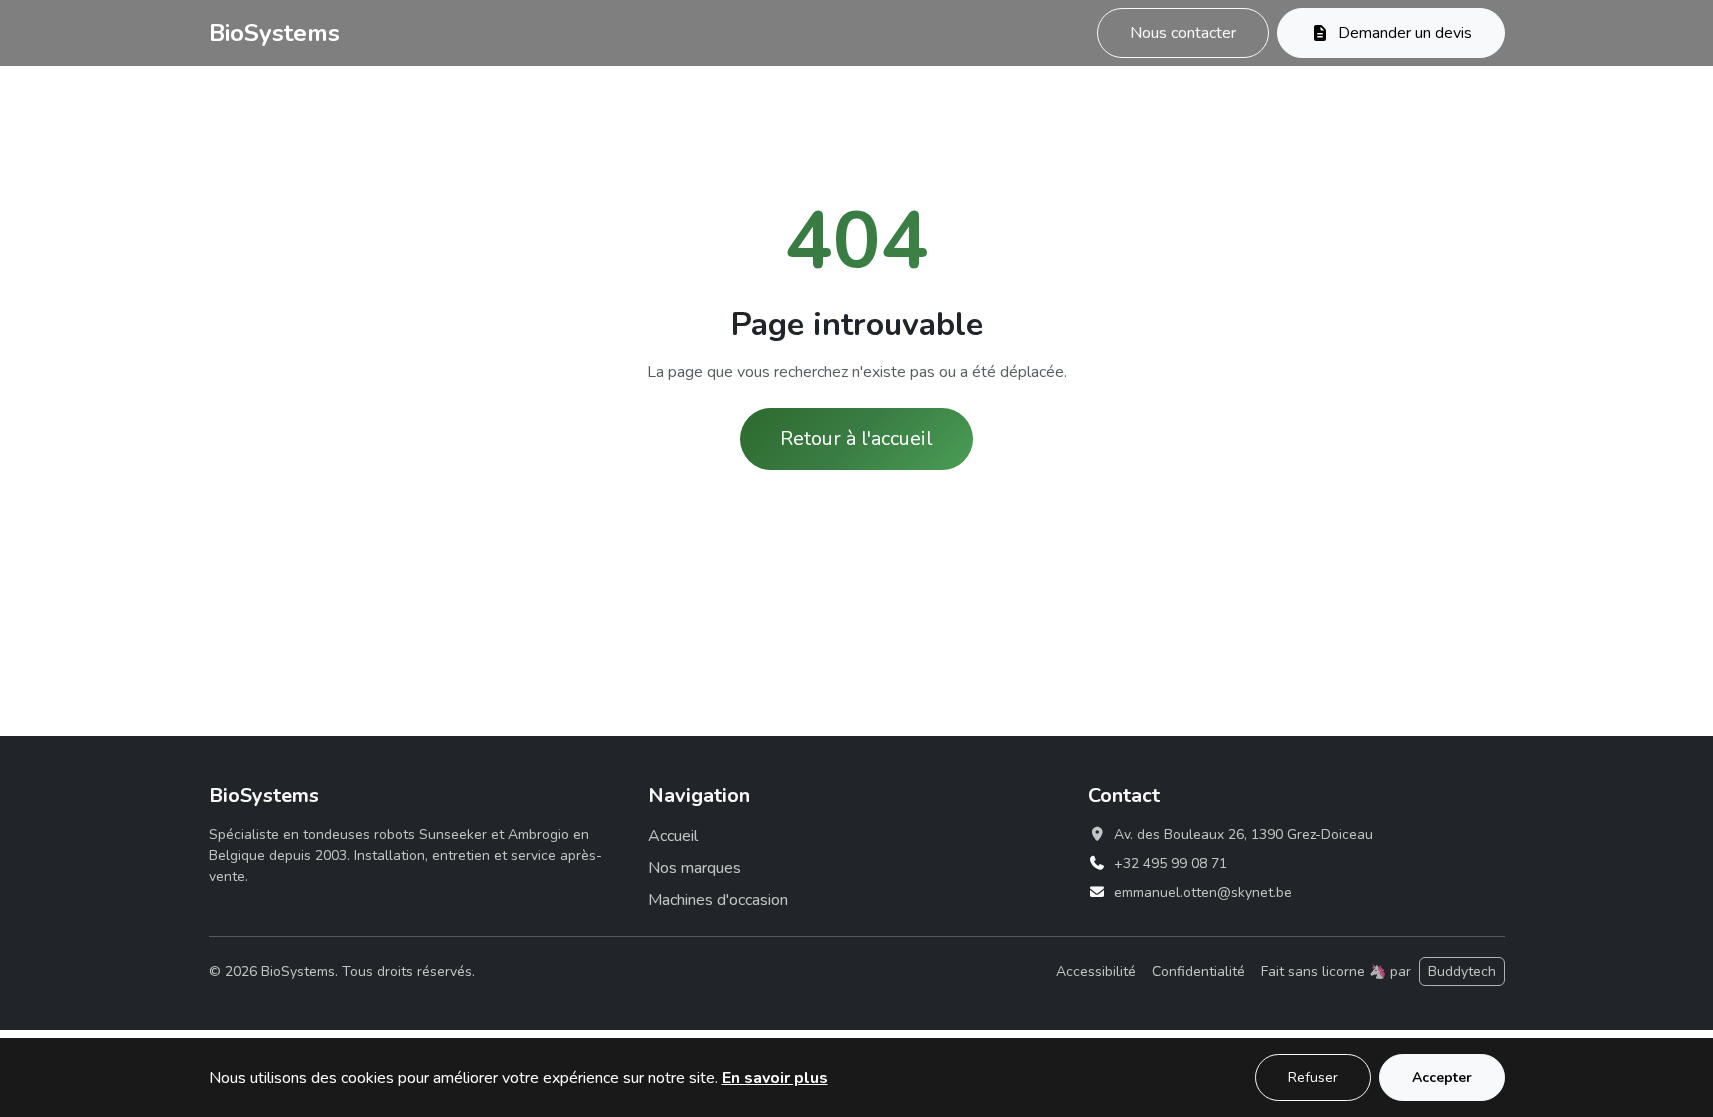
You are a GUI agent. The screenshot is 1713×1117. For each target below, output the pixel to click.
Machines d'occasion (718, 900)
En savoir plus (775, 1078)
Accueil (673, 836)
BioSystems (274, 33)
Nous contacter (1183, 33)
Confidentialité (1198, 971)
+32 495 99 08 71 (1170, 863)
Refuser (1313, 1077)
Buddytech (1462, 971)
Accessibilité (1096, 971)
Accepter (1442, 1077)
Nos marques (694, 868)
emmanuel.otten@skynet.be (1203, 892)
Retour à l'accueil (856, 438)
